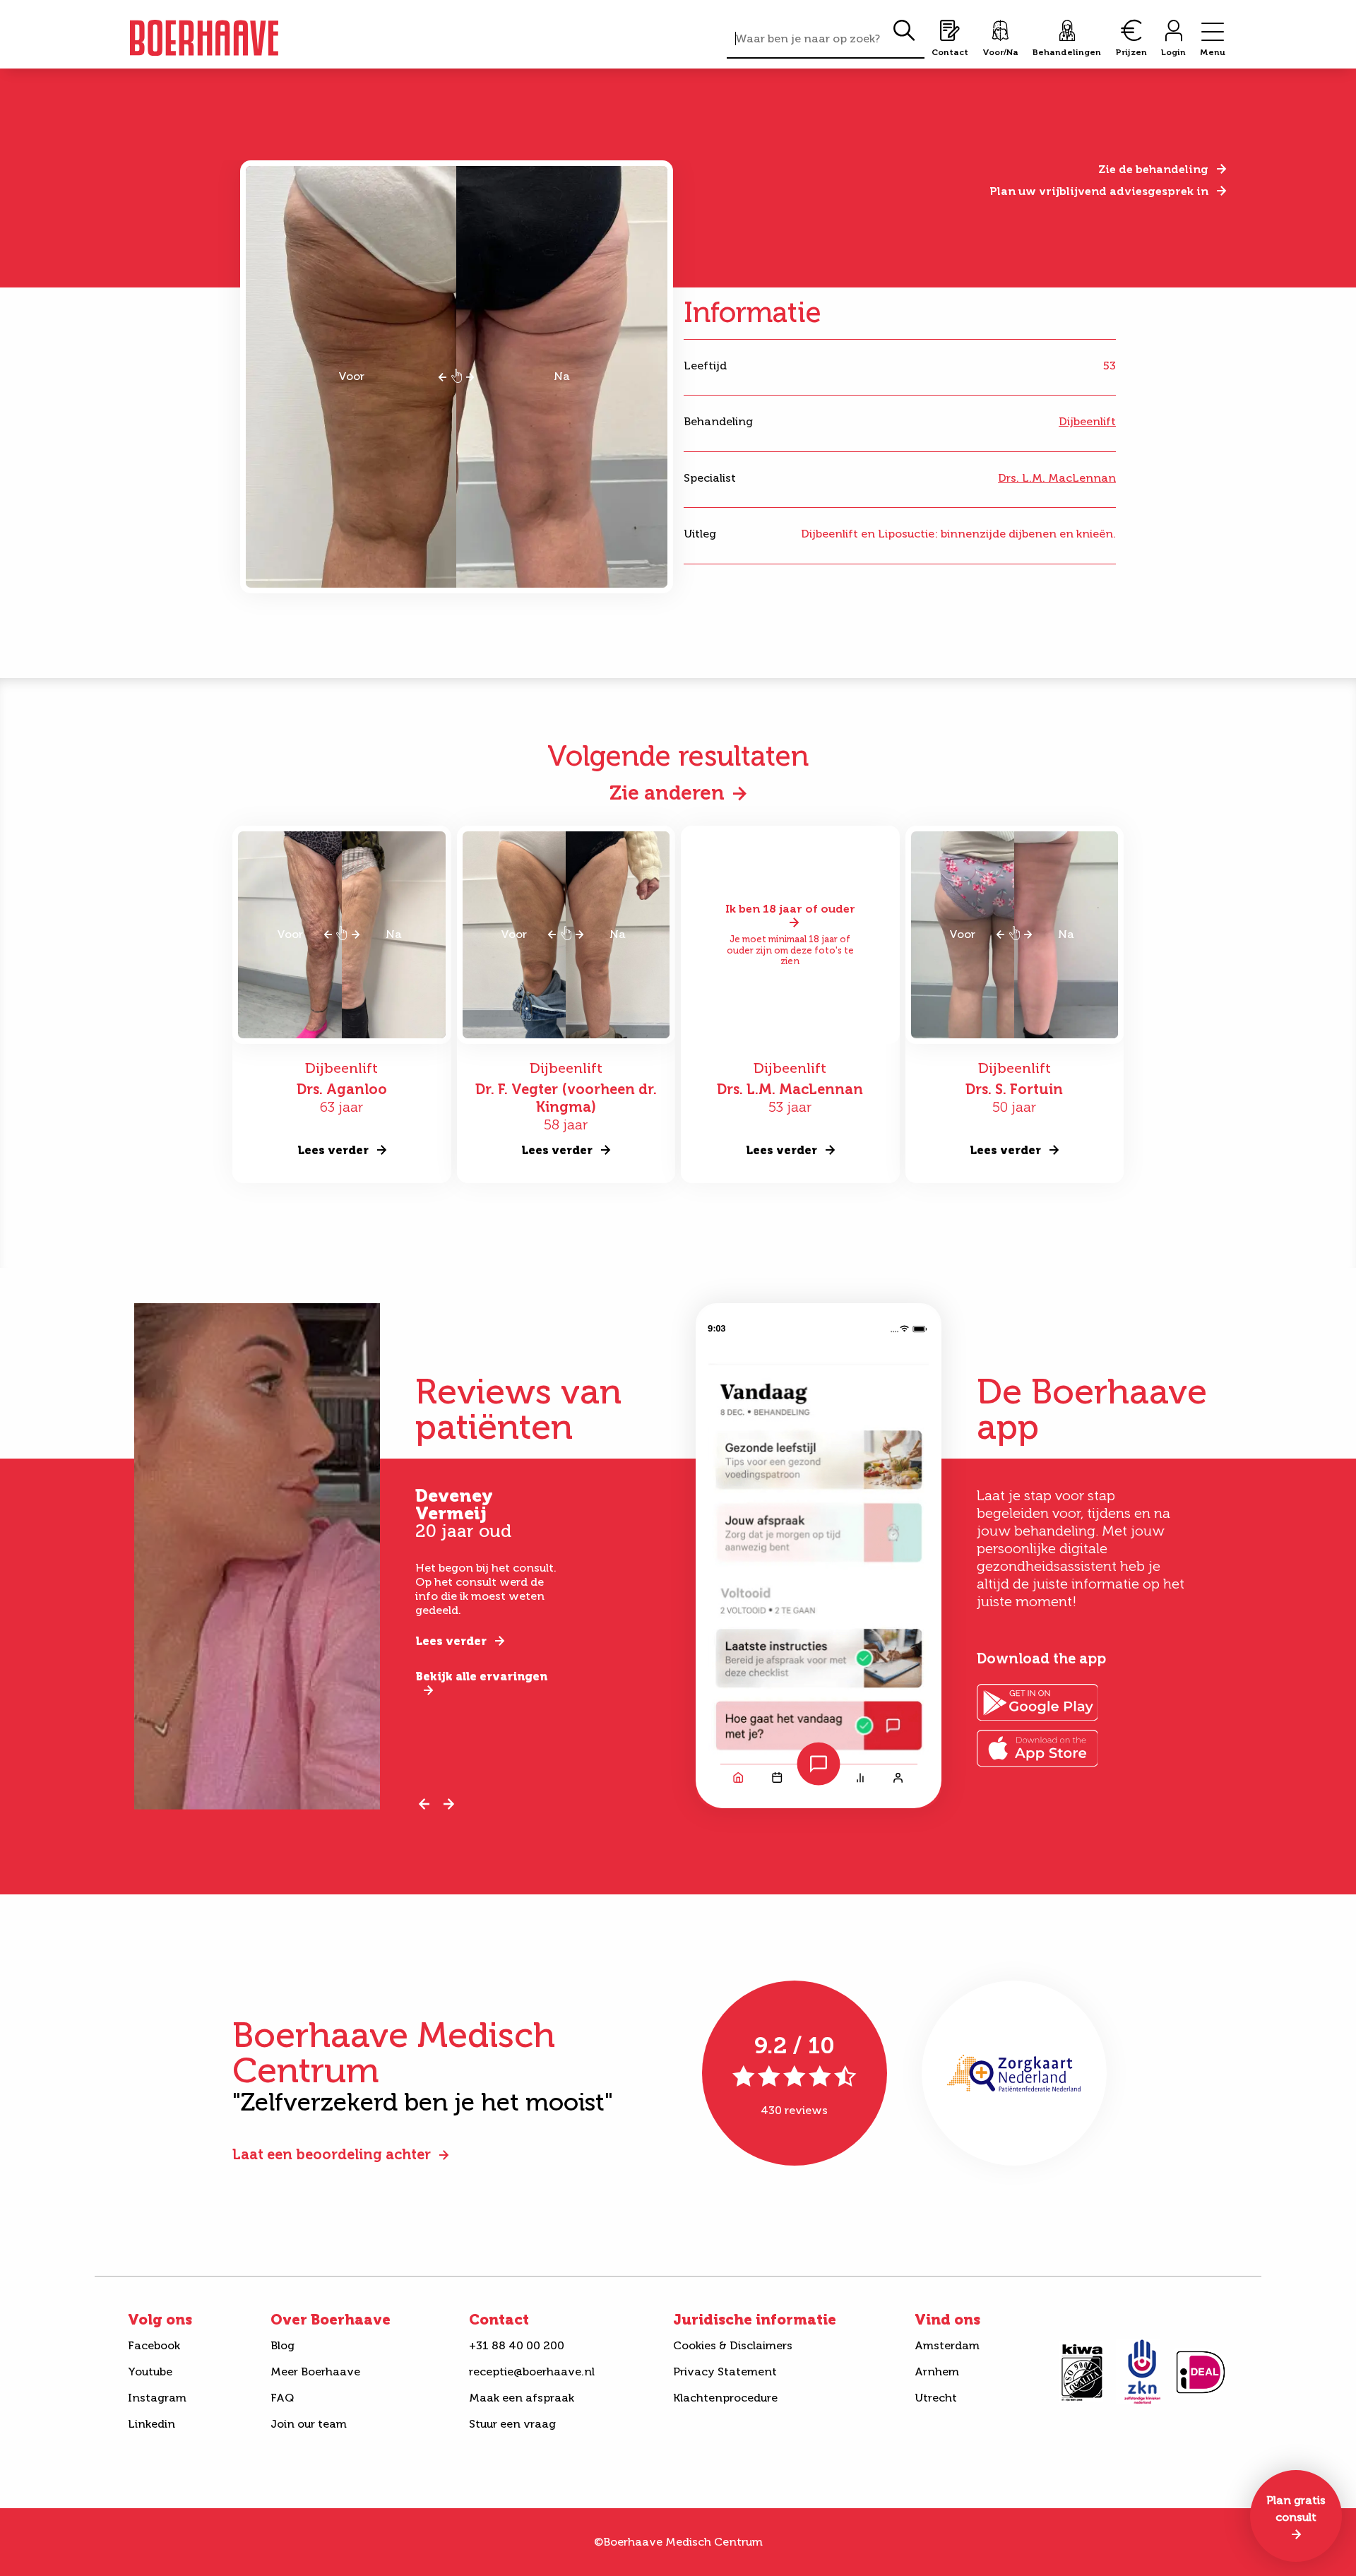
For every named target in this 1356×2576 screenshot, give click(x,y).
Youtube (150, 2372)
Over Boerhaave (331, 2320)
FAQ (282, 2398)
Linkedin (151, 2424)
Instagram (157, 2398)
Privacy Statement (725, 2372)
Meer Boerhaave (315, 2372)
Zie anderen (667, 793)
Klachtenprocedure (725, 2398)
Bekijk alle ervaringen (481, 1676)
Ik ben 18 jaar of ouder (790, 909)
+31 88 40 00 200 (517, 2345)
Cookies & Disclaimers (733, 2345)
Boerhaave (204, 38)
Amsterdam (947, 2345)
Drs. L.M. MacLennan (1057, 478)
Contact (499, 2320)
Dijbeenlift (1087, 421)
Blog (282, 2345)
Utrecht (936, 2398)
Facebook (154, 2345)
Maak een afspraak (522, 2398)
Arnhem (937, 2372)
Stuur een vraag (512, 2424)
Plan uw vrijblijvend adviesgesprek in (1099, 191)
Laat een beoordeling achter (332, 2154)
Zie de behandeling (1153, 169)
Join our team (309, 2424)
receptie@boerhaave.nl (532, 2372)
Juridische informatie (755, 2320)
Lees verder (451, 1641)
